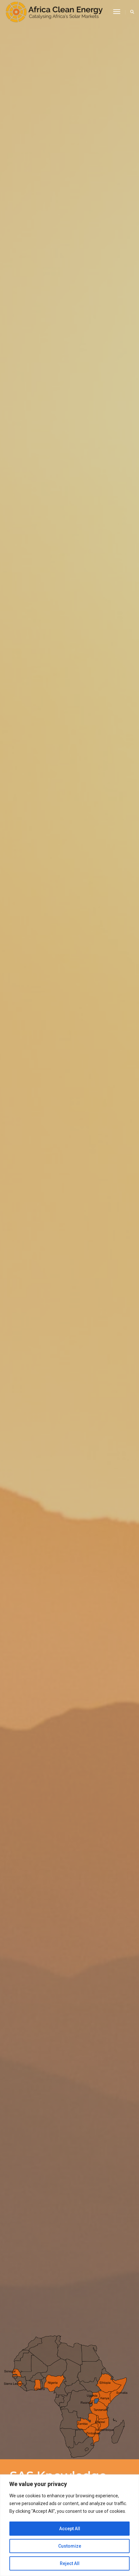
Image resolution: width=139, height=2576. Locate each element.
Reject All (70, 2563)
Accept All (70, 2529)
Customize (70, 2546)
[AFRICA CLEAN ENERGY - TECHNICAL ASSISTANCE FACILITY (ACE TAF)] (54, 12)
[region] (69, 2525)
